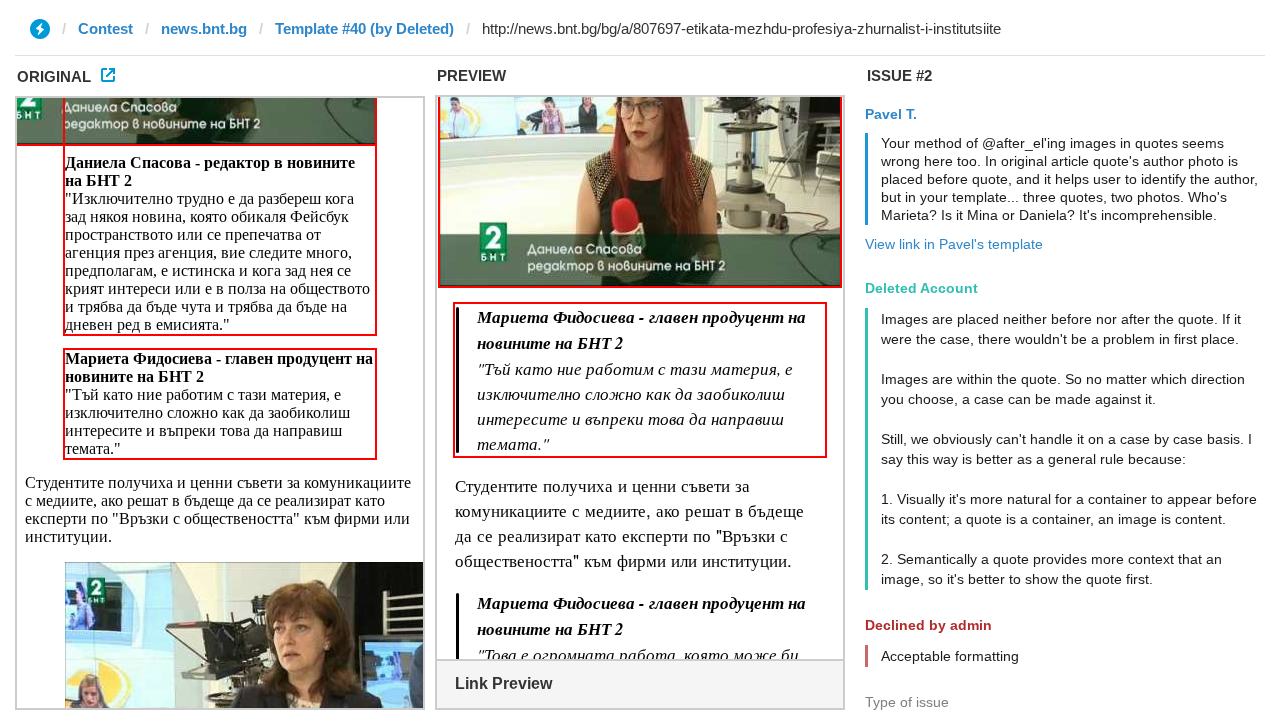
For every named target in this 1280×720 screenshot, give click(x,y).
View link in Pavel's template (954, 244)
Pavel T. (891, 114)
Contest (105, 28)
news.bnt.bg (204, 28)
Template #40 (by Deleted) (364, 28)
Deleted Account (921, 288)
